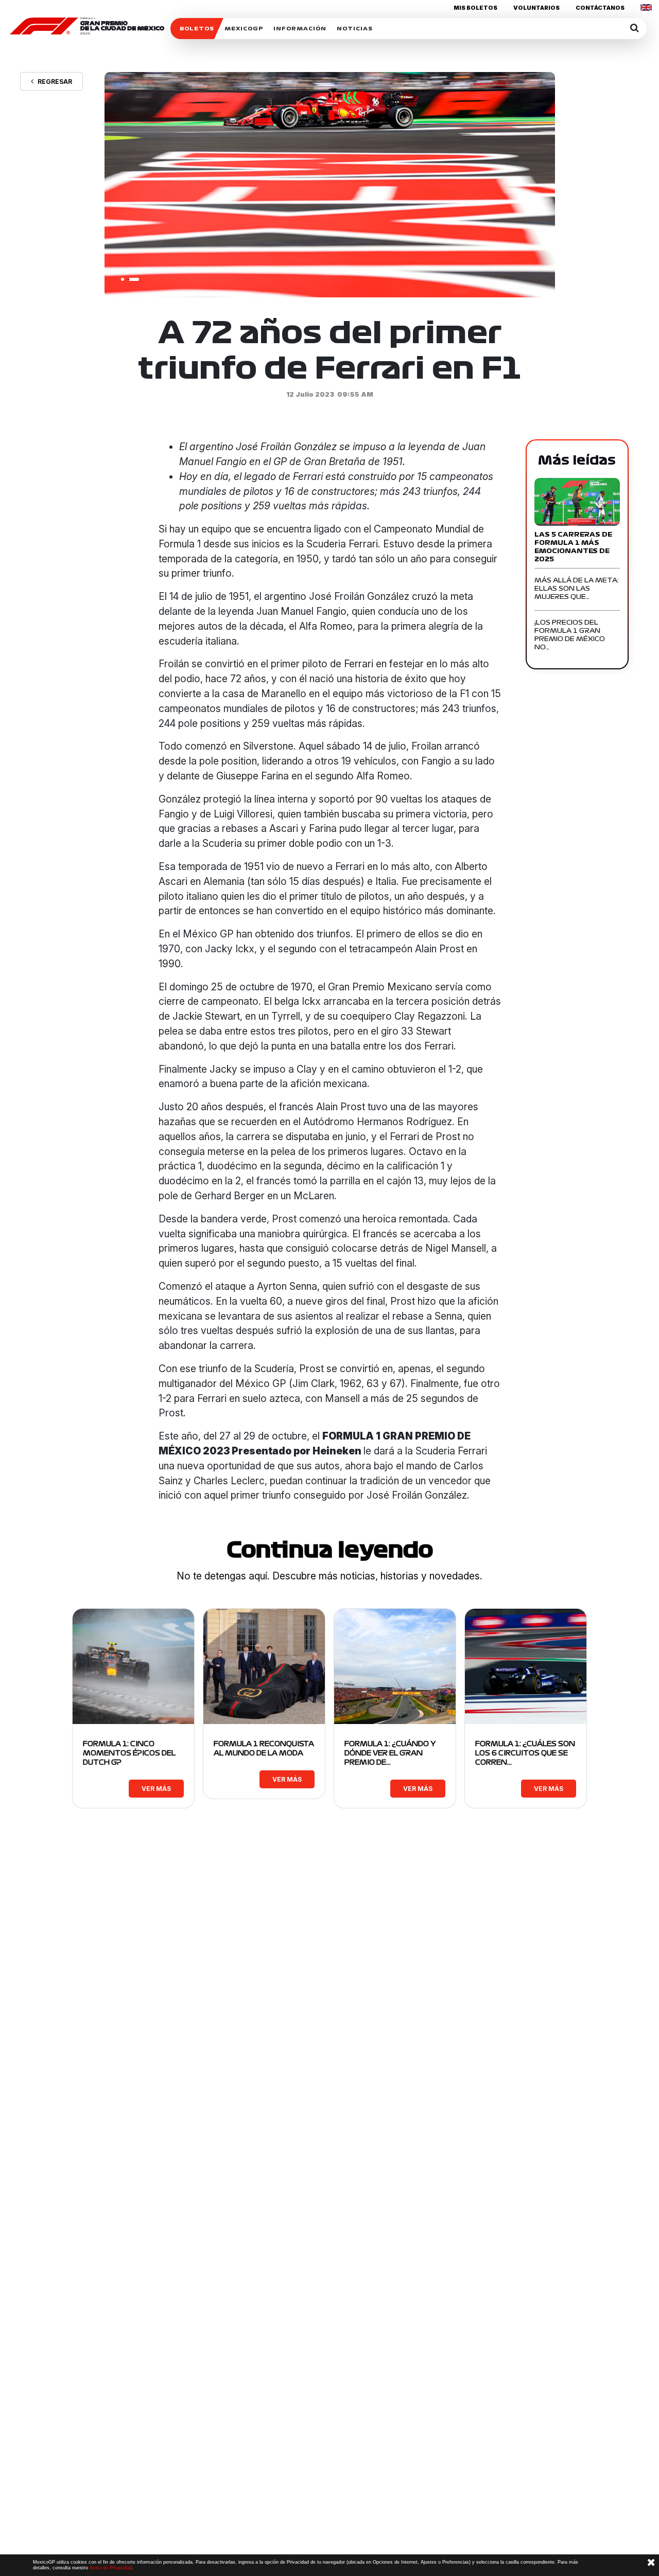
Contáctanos (600, 8)
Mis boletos (475, 8)
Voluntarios (536, 8)
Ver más (156, 1789)
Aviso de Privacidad (111, 2568)
